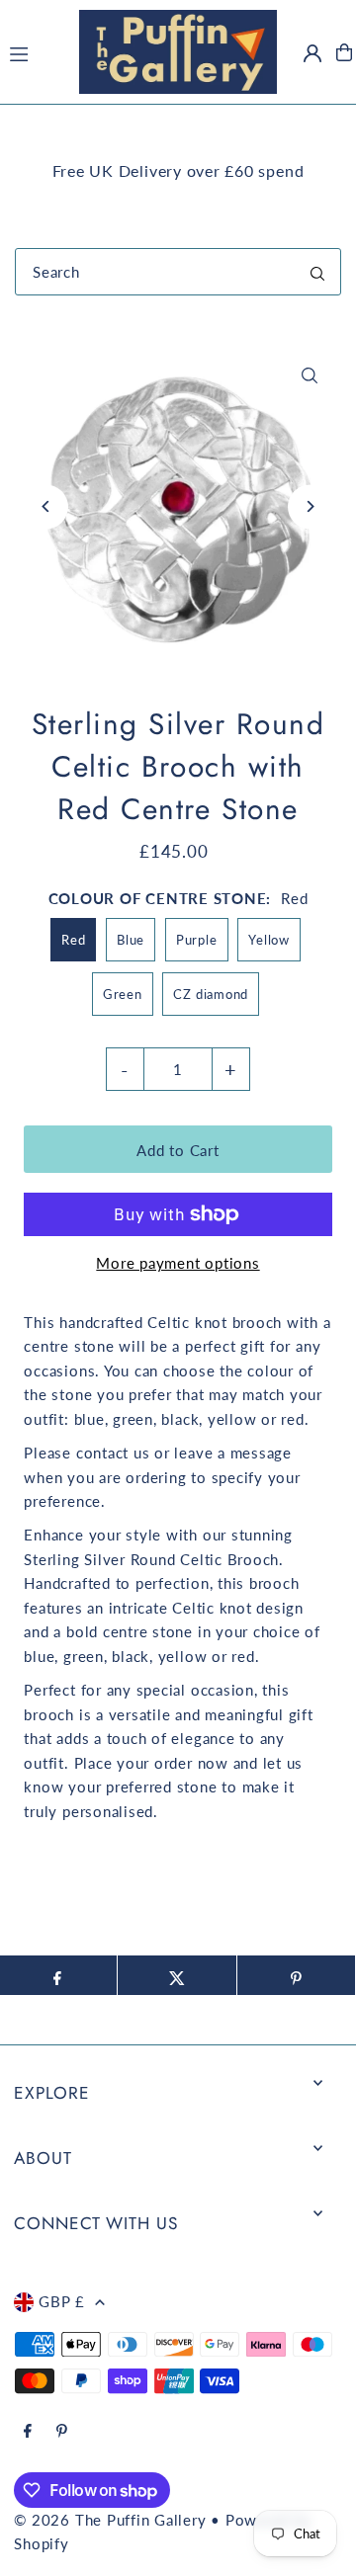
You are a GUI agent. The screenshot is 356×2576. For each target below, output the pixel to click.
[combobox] (178, 272)
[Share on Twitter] (177, 1975)
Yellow (269, 940)
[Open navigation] (34, 51)
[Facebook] (28, 2432)
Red (73, 940)
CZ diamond (211, 994)
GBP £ (62, 2301)
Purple (197, 940)
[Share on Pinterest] (297, 1975)
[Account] (312, 53)
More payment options (178, 1263)
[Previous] (46, 506)
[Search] (317, 272)
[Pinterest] (62, 2432)
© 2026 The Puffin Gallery (110, 2520)
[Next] (310, 506)
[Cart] (344, 52)
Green (123, 994)
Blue (131, 940)
